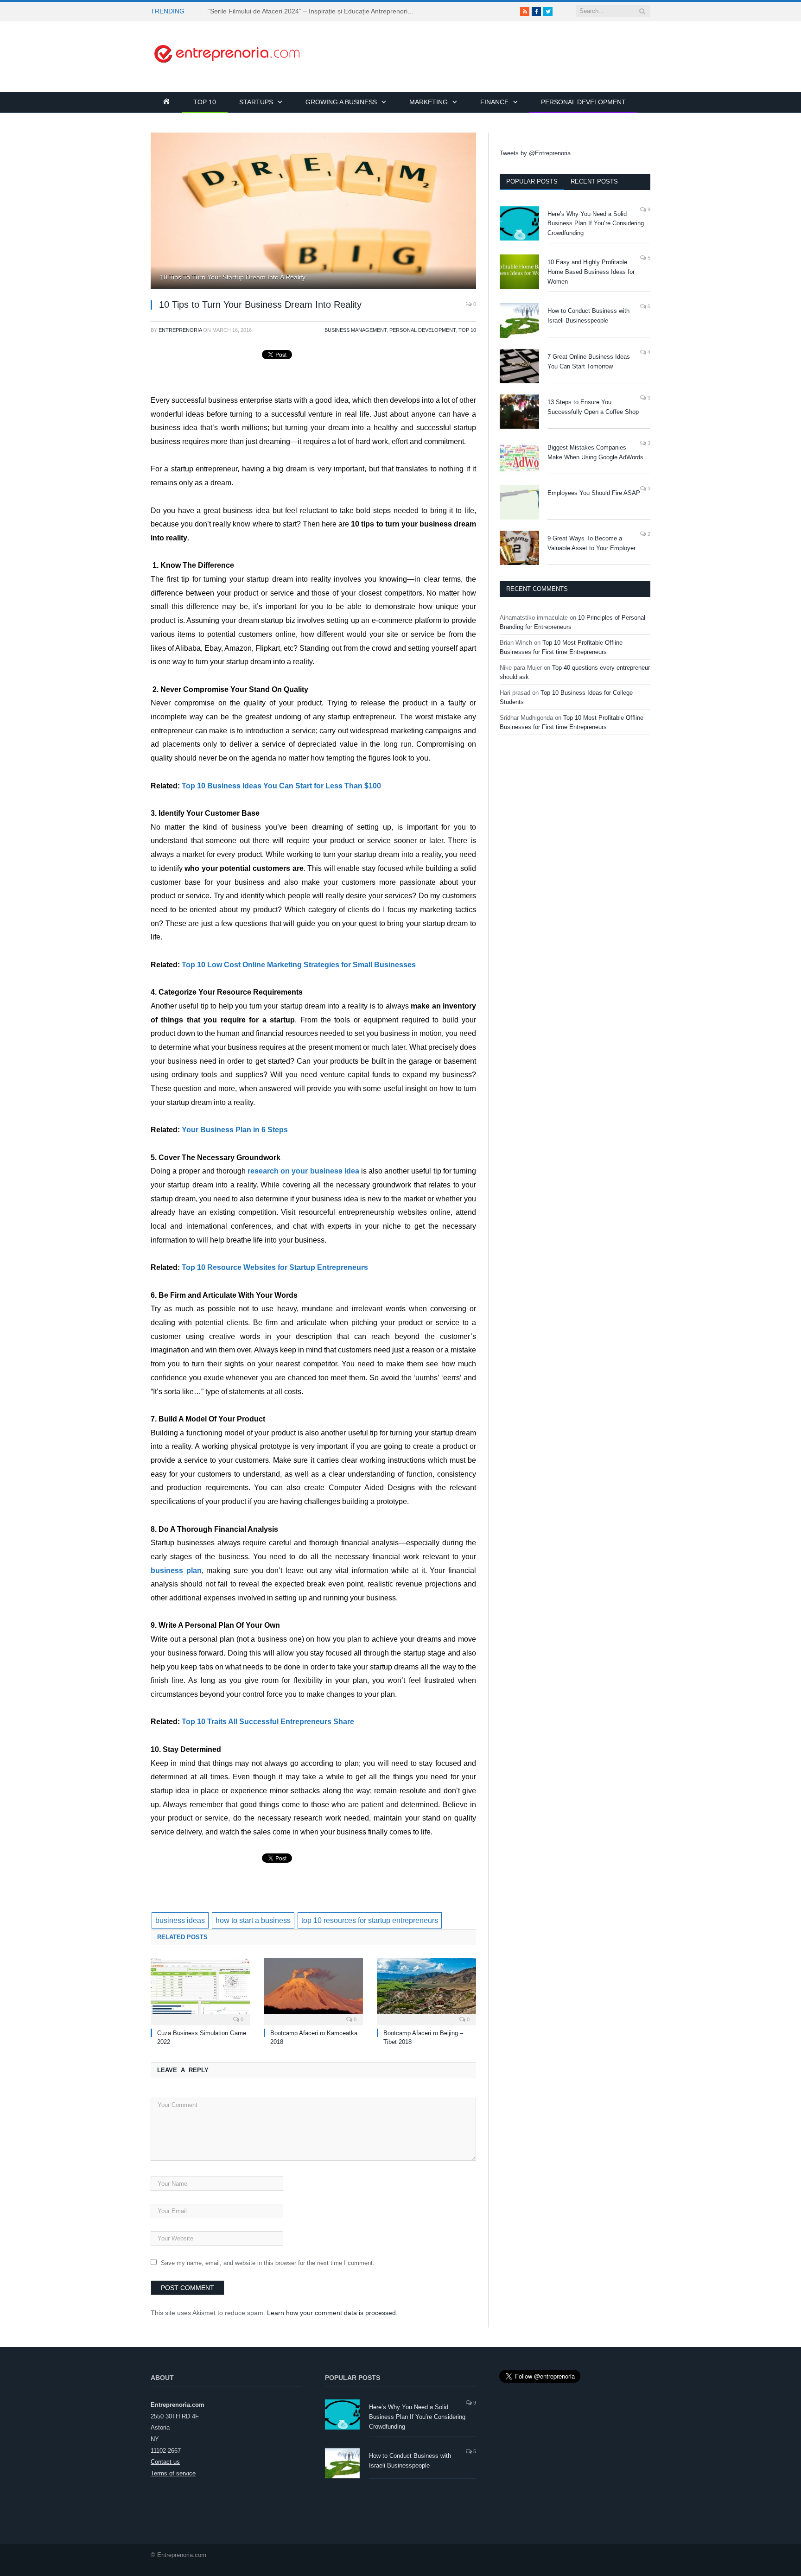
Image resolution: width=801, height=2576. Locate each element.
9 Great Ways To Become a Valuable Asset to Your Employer (591, 543)
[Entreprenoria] (227, 53)
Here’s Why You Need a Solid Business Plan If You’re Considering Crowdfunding (596, 224)
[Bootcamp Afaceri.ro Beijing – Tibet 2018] (426, 1991)
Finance (494, 102)
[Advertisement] (482, 42)
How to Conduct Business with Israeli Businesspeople (588, 316)
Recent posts (594, 181)
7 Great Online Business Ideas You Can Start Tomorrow (589, 362)
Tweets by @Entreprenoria (535, 153)
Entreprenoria (180, 330)
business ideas (180, 1920)
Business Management (356, 330)
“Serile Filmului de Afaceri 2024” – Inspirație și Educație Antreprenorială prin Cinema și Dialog (314, 11)
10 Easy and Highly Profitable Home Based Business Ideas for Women (591, 272)
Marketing (429, 102)
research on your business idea (303, 1171)
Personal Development (583, 102)
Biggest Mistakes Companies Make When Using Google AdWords (595, 452)
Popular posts (532, 181)
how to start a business (253, 1920)
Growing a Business (341, 102)
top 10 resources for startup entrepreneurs (370, 1920)
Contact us (165, 2462)
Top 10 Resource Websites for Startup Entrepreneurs (275, 1267)
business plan (176, 1570)
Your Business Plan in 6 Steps (235, 1130)
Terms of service (173, 2473)
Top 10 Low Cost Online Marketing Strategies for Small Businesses (299, 965)
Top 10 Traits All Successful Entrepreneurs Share (268, 1722)
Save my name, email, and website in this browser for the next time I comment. (268, 2263)
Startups (256, 102)
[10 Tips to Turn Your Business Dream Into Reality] (313, 212)
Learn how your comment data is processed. (332, 2313)
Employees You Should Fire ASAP (594, 493)
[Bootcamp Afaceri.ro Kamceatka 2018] (313, 1991)
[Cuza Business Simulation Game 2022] (200, 1991)
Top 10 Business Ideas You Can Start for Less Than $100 (281, 786)
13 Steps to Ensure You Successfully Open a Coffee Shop (593, 407)
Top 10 (205, 102)
